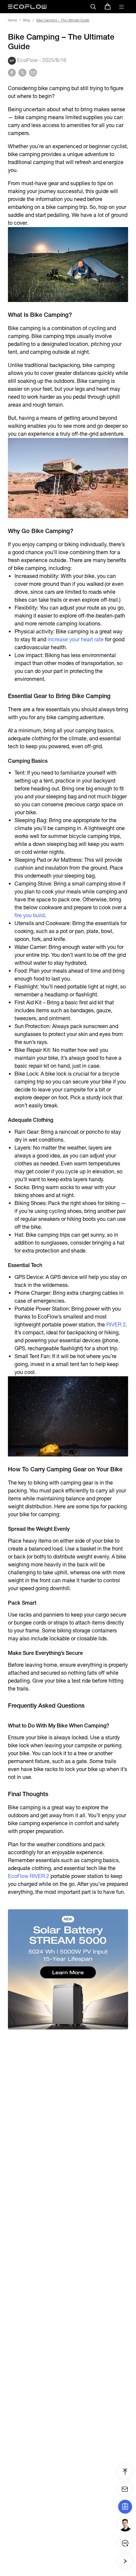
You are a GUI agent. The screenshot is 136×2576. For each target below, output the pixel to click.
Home (12, 20)
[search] (93, 7)
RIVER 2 (116, 1325)
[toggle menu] (121, 7)
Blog (27, 20)
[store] (108, 7)
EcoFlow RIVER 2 (29, 1876)
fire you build (30, 915)
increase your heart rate (76, 639)
